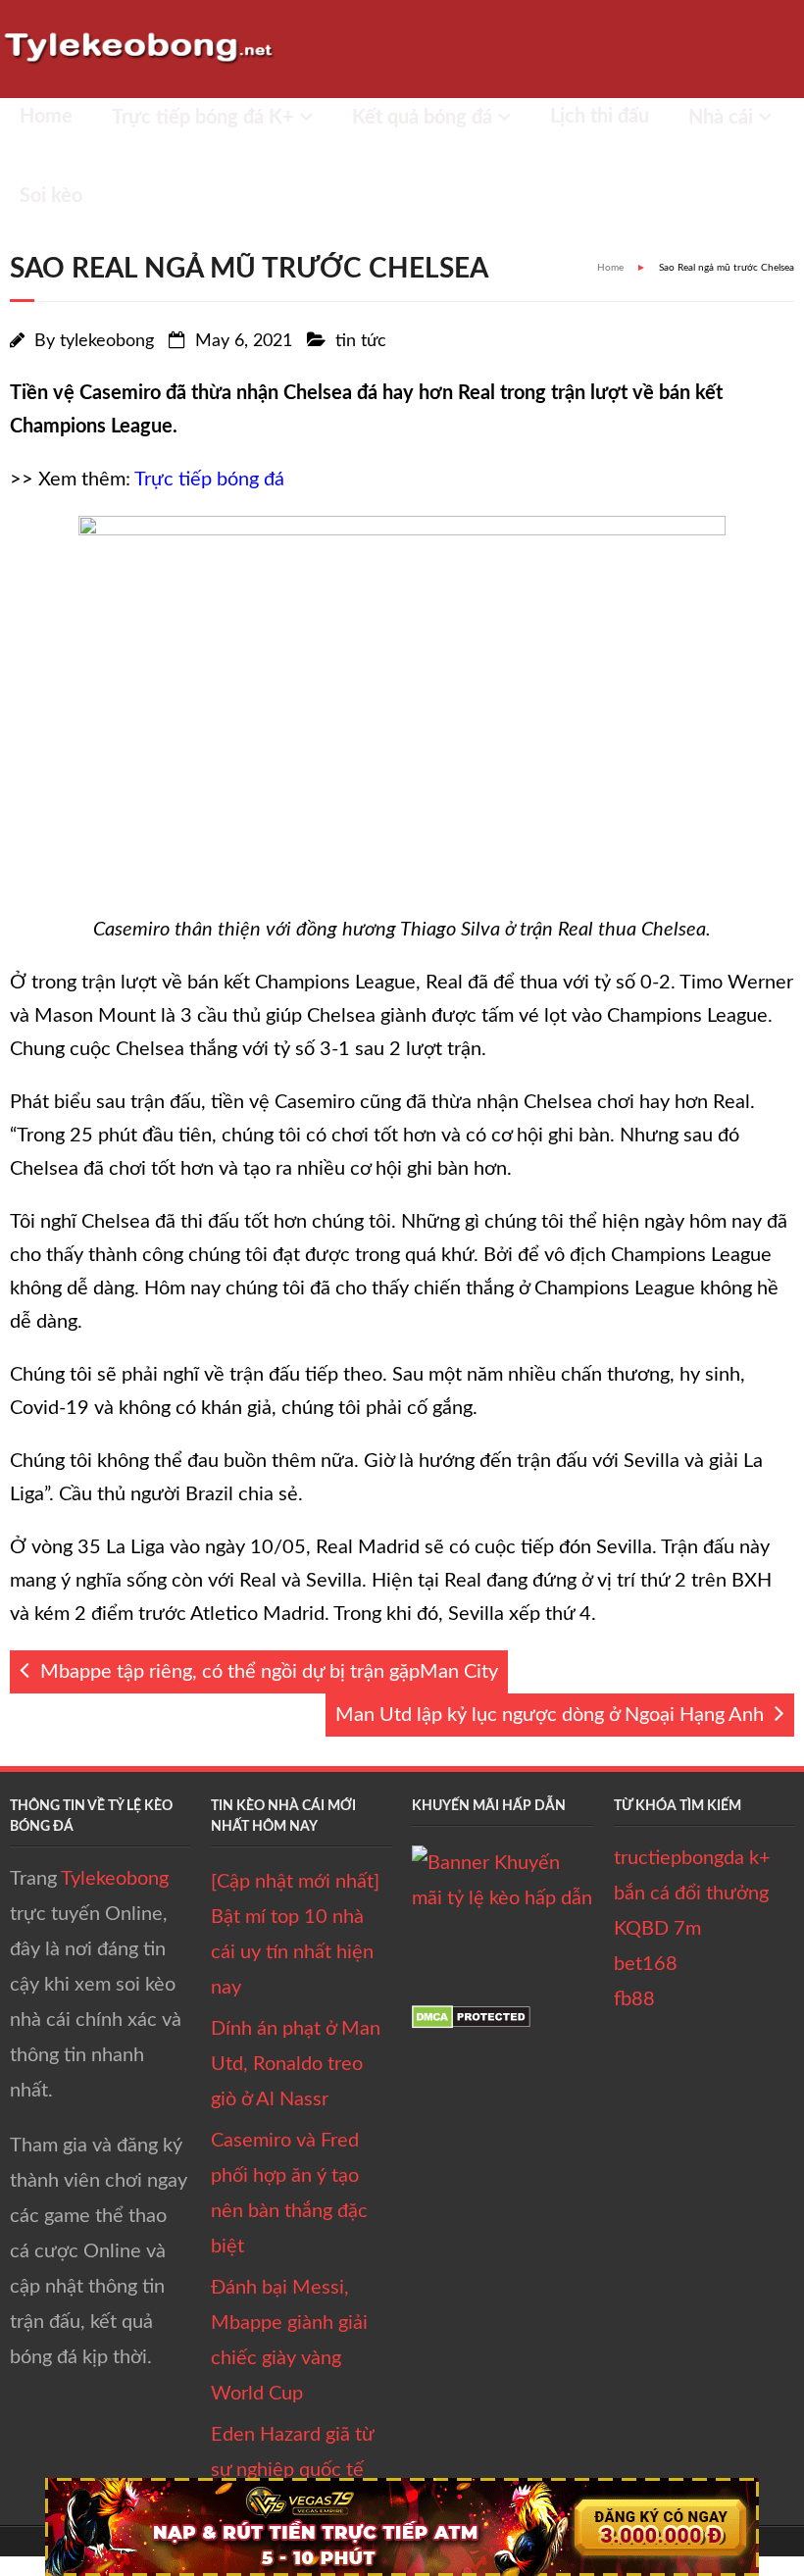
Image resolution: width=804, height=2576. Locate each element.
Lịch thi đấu (600, 117)
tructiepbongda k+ (692, 1858)
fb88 (634, 1999)
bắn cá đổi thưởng (691, 1894)
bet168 (646, 1964)
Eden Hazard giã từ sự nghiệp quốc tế (292, 2452)
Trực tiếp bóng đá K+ (203, 118)
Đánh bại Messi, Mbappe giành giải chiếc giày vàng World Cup (289, 2341)
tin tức (361, 341)
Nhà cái (721, 118)
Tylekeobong (115, 1879)
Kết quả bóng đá (422, 118)
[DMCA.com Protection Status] (471, 2023)
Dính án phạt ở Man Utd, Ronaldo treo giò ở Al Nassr (296, 2064)
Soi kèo (51, 196)
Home (46, 117)
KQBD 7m (657, 1929)
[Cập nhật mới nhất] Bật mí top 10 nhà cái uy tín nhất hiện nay (295, 1935)
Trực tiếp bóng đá (209, 480)
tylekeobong (107, 341)
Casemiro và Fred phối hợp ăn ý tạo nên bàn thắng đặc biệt (289, 2194)
